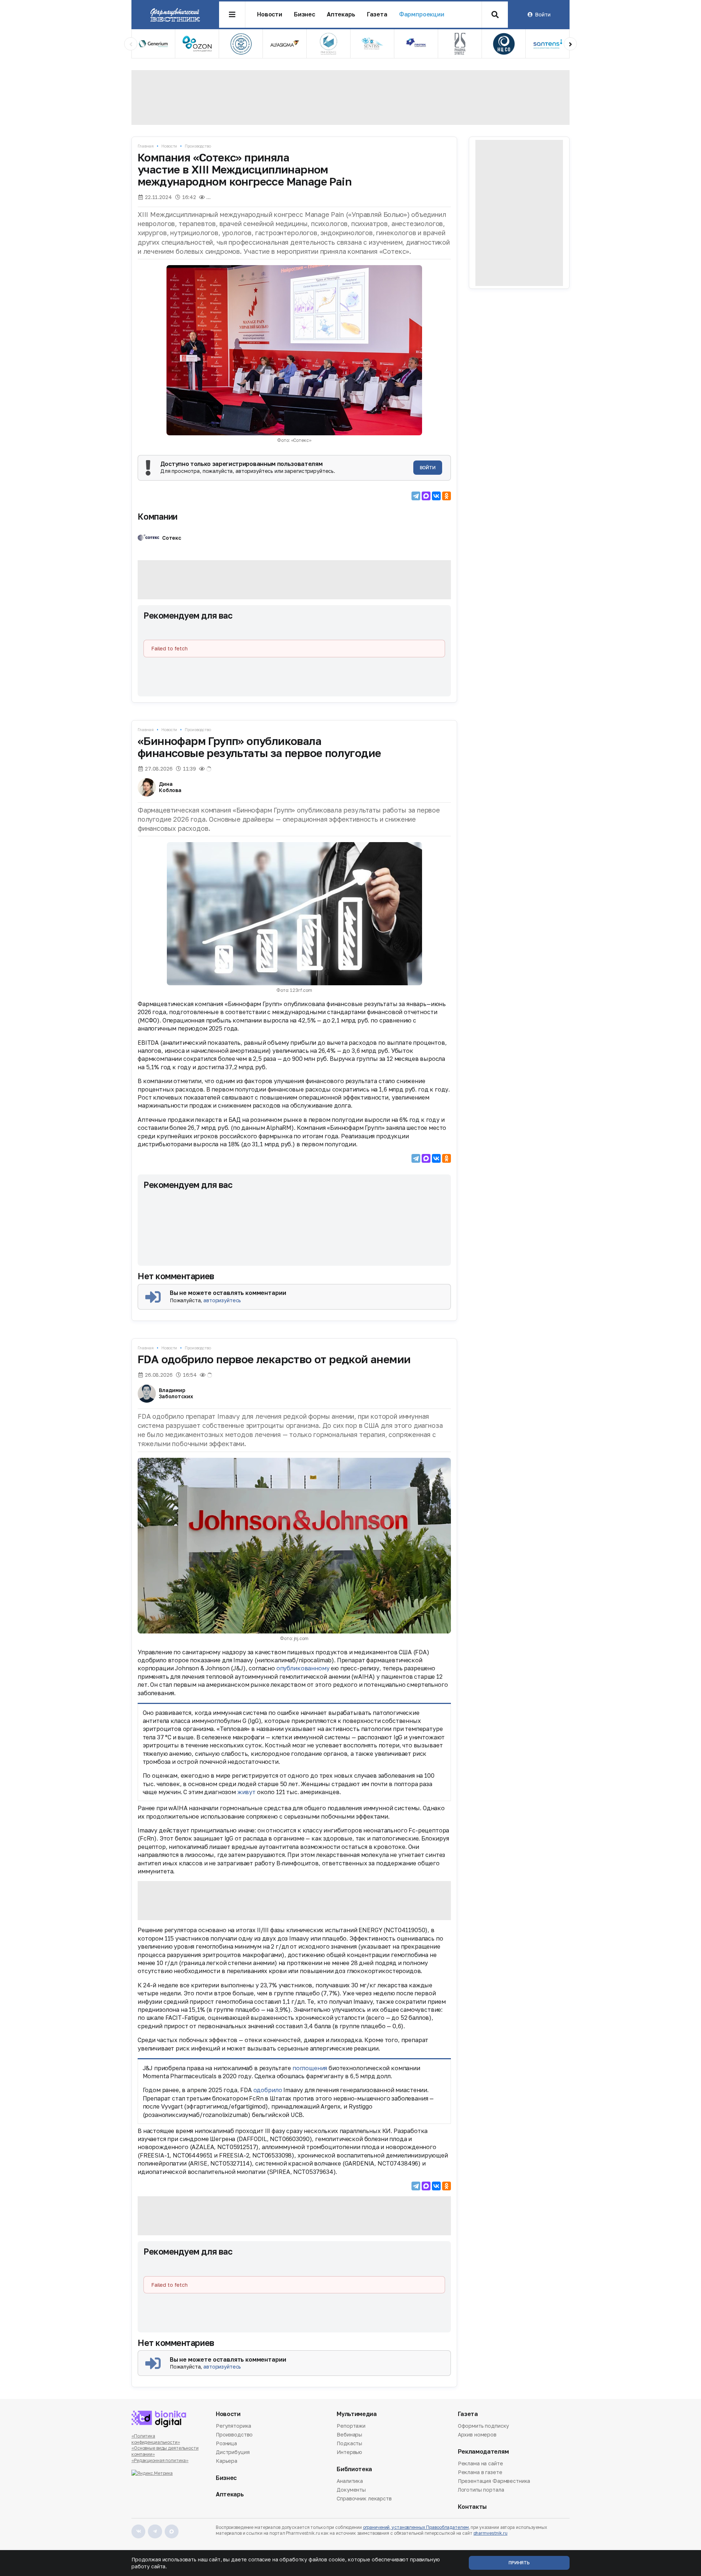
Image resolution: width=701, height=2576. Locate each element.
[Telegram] (416, 496)
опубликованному (303, 1668)
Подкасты (349, 2443)
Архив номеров (477, 2434)
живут (246, 1792)
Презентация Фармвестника (494, 2481)
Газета (377, 14)
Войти (543, 14)
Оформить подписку (484, 2426)
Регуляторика (233, 2426)
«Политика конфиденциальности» (156, 2439)
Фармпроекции (422, 14)
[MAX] (426, 496)
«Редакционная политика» (160, 2460)
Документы (351, 2490)
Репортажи (351, 2426)
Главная (146, 146)
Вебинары (349, 2434)
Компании (158, 516)
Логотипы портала (481, 2490)
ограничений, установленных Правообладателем (416, 2527)
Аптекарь (341, 14)
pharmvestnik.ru (491, 2533)
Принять (519, 2563)
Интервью (349, 2452)
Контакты (472, 2507)
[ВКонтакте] (436, 496)
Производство (198, 146)
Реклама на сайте (480, 2464)
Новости (270, 14)
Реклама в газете (480, 2472)
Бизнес (304, 14)
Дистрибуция (233, 2452)
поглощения (310, 2068)
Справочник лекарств (364, 2498)
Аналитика (350, 2481)
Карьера (227, 2461)
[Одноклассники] (447, 496)
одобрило (268, 2090)
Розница (226, 2443)
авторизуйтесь (222, 1300)
